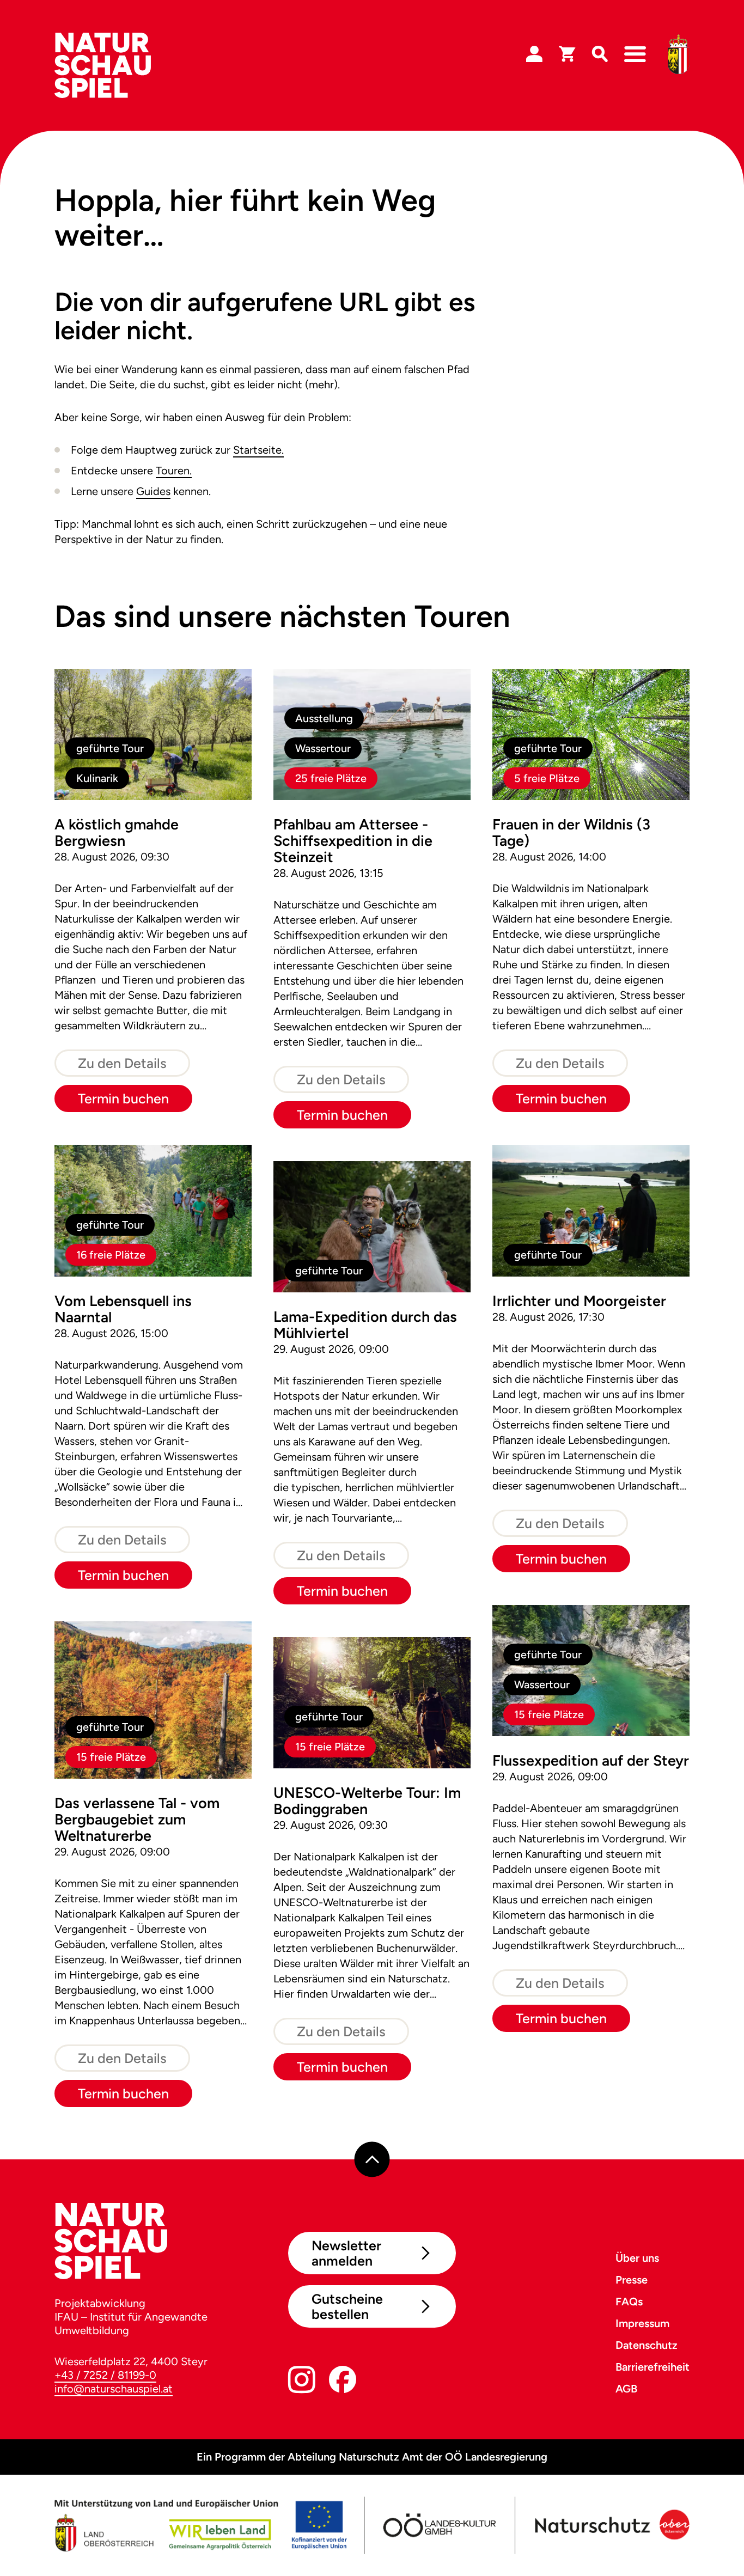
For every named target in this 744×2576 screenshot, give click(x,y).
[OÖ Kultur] (439, 2525)
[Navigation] (635, 54)
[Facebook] (343, 2382)
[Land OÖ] (200, 2525)
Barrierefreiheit (652, 2367)
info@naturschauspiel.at (114, 2389)
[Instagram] (302, 2382)
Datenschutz (647, 2345)
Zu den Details (122, 1063)
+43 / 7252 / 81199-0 (105, 2375)
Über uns (637, 2258)
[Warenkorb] (567, 54)
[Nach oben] (372, 2160)
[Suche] (600, 54)
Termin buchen (123, 1098)
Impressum (642, 2323)
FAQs (629, 2302)
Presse (632, 2280)
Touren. (174, 471)
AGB (626, 2389)
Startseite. (258, 450)
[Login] (534, 54)
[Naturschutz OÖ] (611, 2525)
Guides (153, 491)
